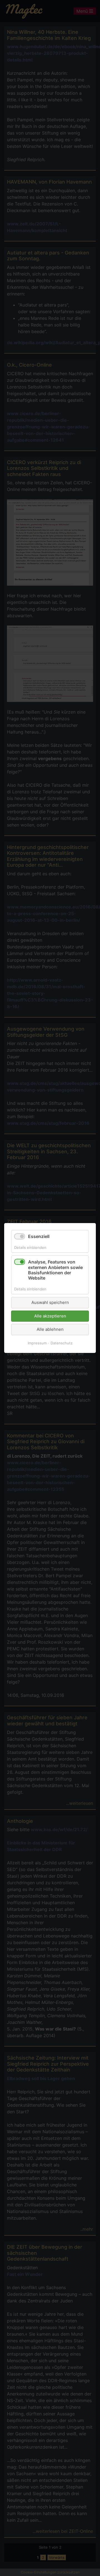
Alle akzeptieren (50, 1316)
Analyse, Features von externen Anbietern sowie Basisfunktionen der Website (55, 1270)
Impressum (37, 1343)
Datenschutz (62, 1343)
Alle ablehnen (50, 1329)
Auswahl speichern (50, 1302)
